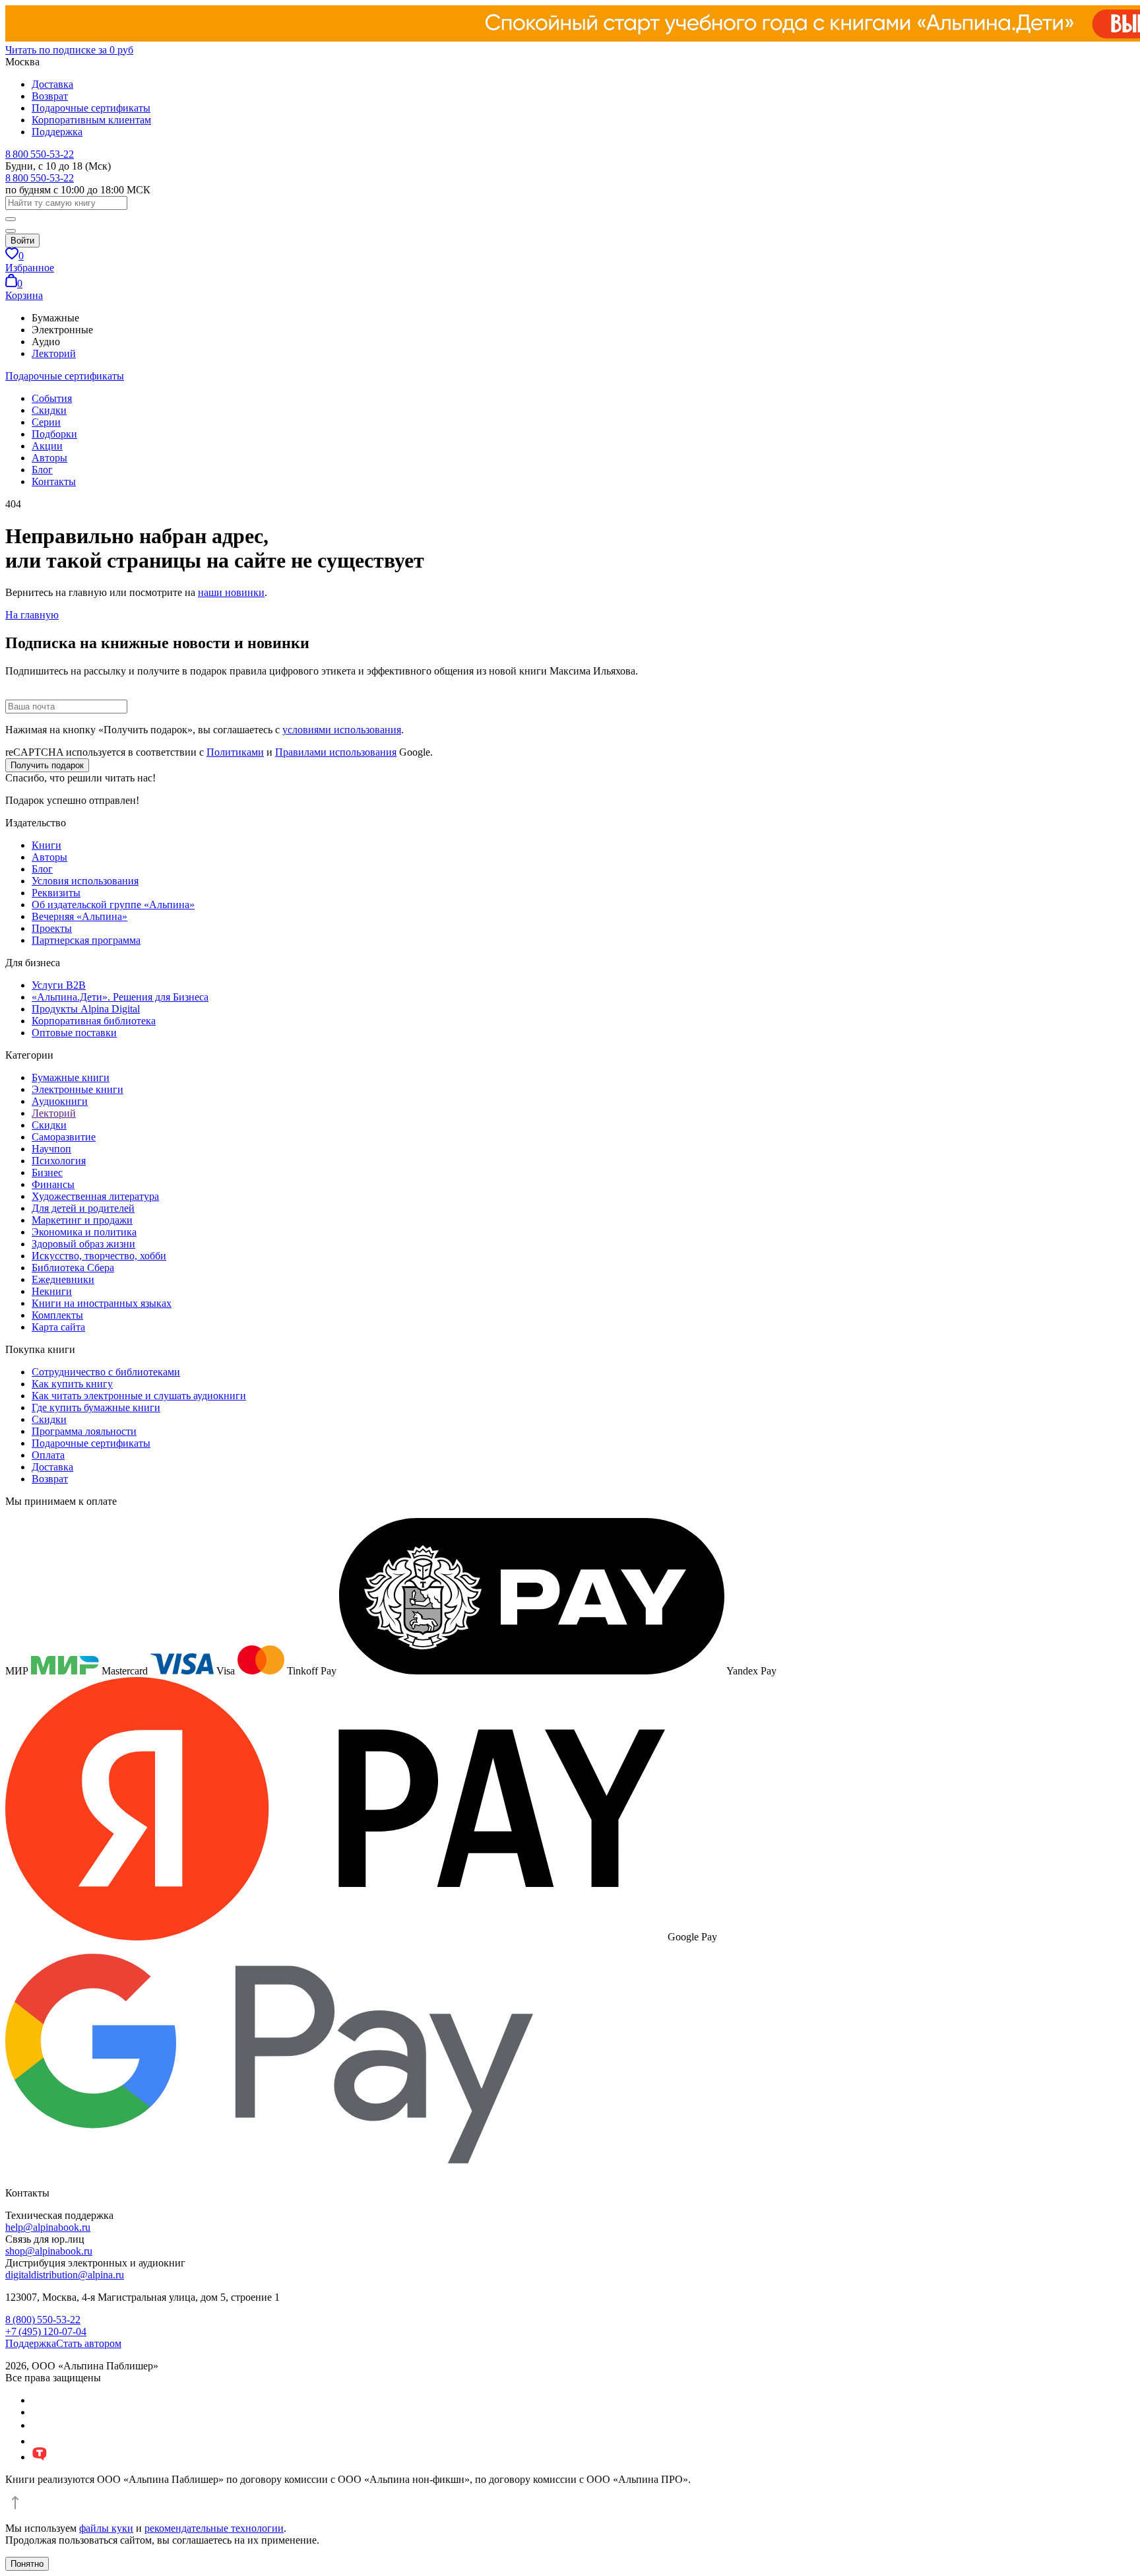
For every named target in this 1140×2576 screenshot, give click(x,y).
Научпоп (51, 1149)
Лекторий (54, 353)
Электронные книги (78, 1089)
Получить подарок (47, 765)
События (52, 398)
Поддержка (57, 132)
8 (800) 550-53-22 (43, 2320)
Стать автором (89, 2343)
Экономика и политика (84, 1232)
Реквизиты (56, 893)
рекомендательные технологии (214, 2528)
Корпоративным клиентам (91, 120)
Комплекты (57, 1315)
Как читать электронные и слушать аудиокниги (139, 1396)
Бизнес (47, 1172)
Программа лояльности (84, 1431)
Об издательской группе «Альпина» (113, 905)
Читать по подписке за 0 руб (69, 50)
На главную (32, 615)
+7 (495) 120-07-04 (46, 2331)
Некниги (52, 1291)
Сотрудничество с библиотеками (106, 1372)
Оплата (48, 1455)
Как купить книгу (72, 1384)
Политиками (235, 752)
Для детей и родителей (83, 1208)
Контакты (54, 481)
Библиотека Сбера (73, 1268)
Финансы (53, 1184)
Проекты (52, 928)
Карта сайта (58, 1327)
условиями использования (342, 730)
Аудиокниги (60, 1101)
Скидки (49, 410)
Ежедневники (63, 1279)
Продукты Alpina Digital (86, 1009)
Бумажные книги (71, 1077)
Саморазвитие (64, 1137)
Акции (47, 446)
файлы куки (106, 2528)
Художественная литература (95, 1196)
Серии (46, 422)
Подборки (54, 434)
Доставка (52, 84)
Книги (47, 845)
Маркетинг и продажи (82, 1220)
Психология (59, 1161)
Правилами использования (336, 752)
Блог (42, 470)
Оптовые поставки (74, 1033)
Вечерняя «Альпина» (79, 916)
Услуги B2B (59, 985)
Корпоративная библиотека (94, 1021)
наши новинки (231, 592)
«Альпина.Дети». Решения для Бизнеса (120, 997)
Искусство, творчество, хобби (99, 1256)
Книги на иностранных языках (102, 1303)
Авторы (49, 458)
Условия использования (85, 881)
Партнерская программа (86, 940)
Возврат (50, 96)
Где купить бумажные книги (96, 1407)
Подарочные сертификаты (91, 108)
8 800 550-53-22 (40, 154)
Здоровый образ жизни (83, 1244)
